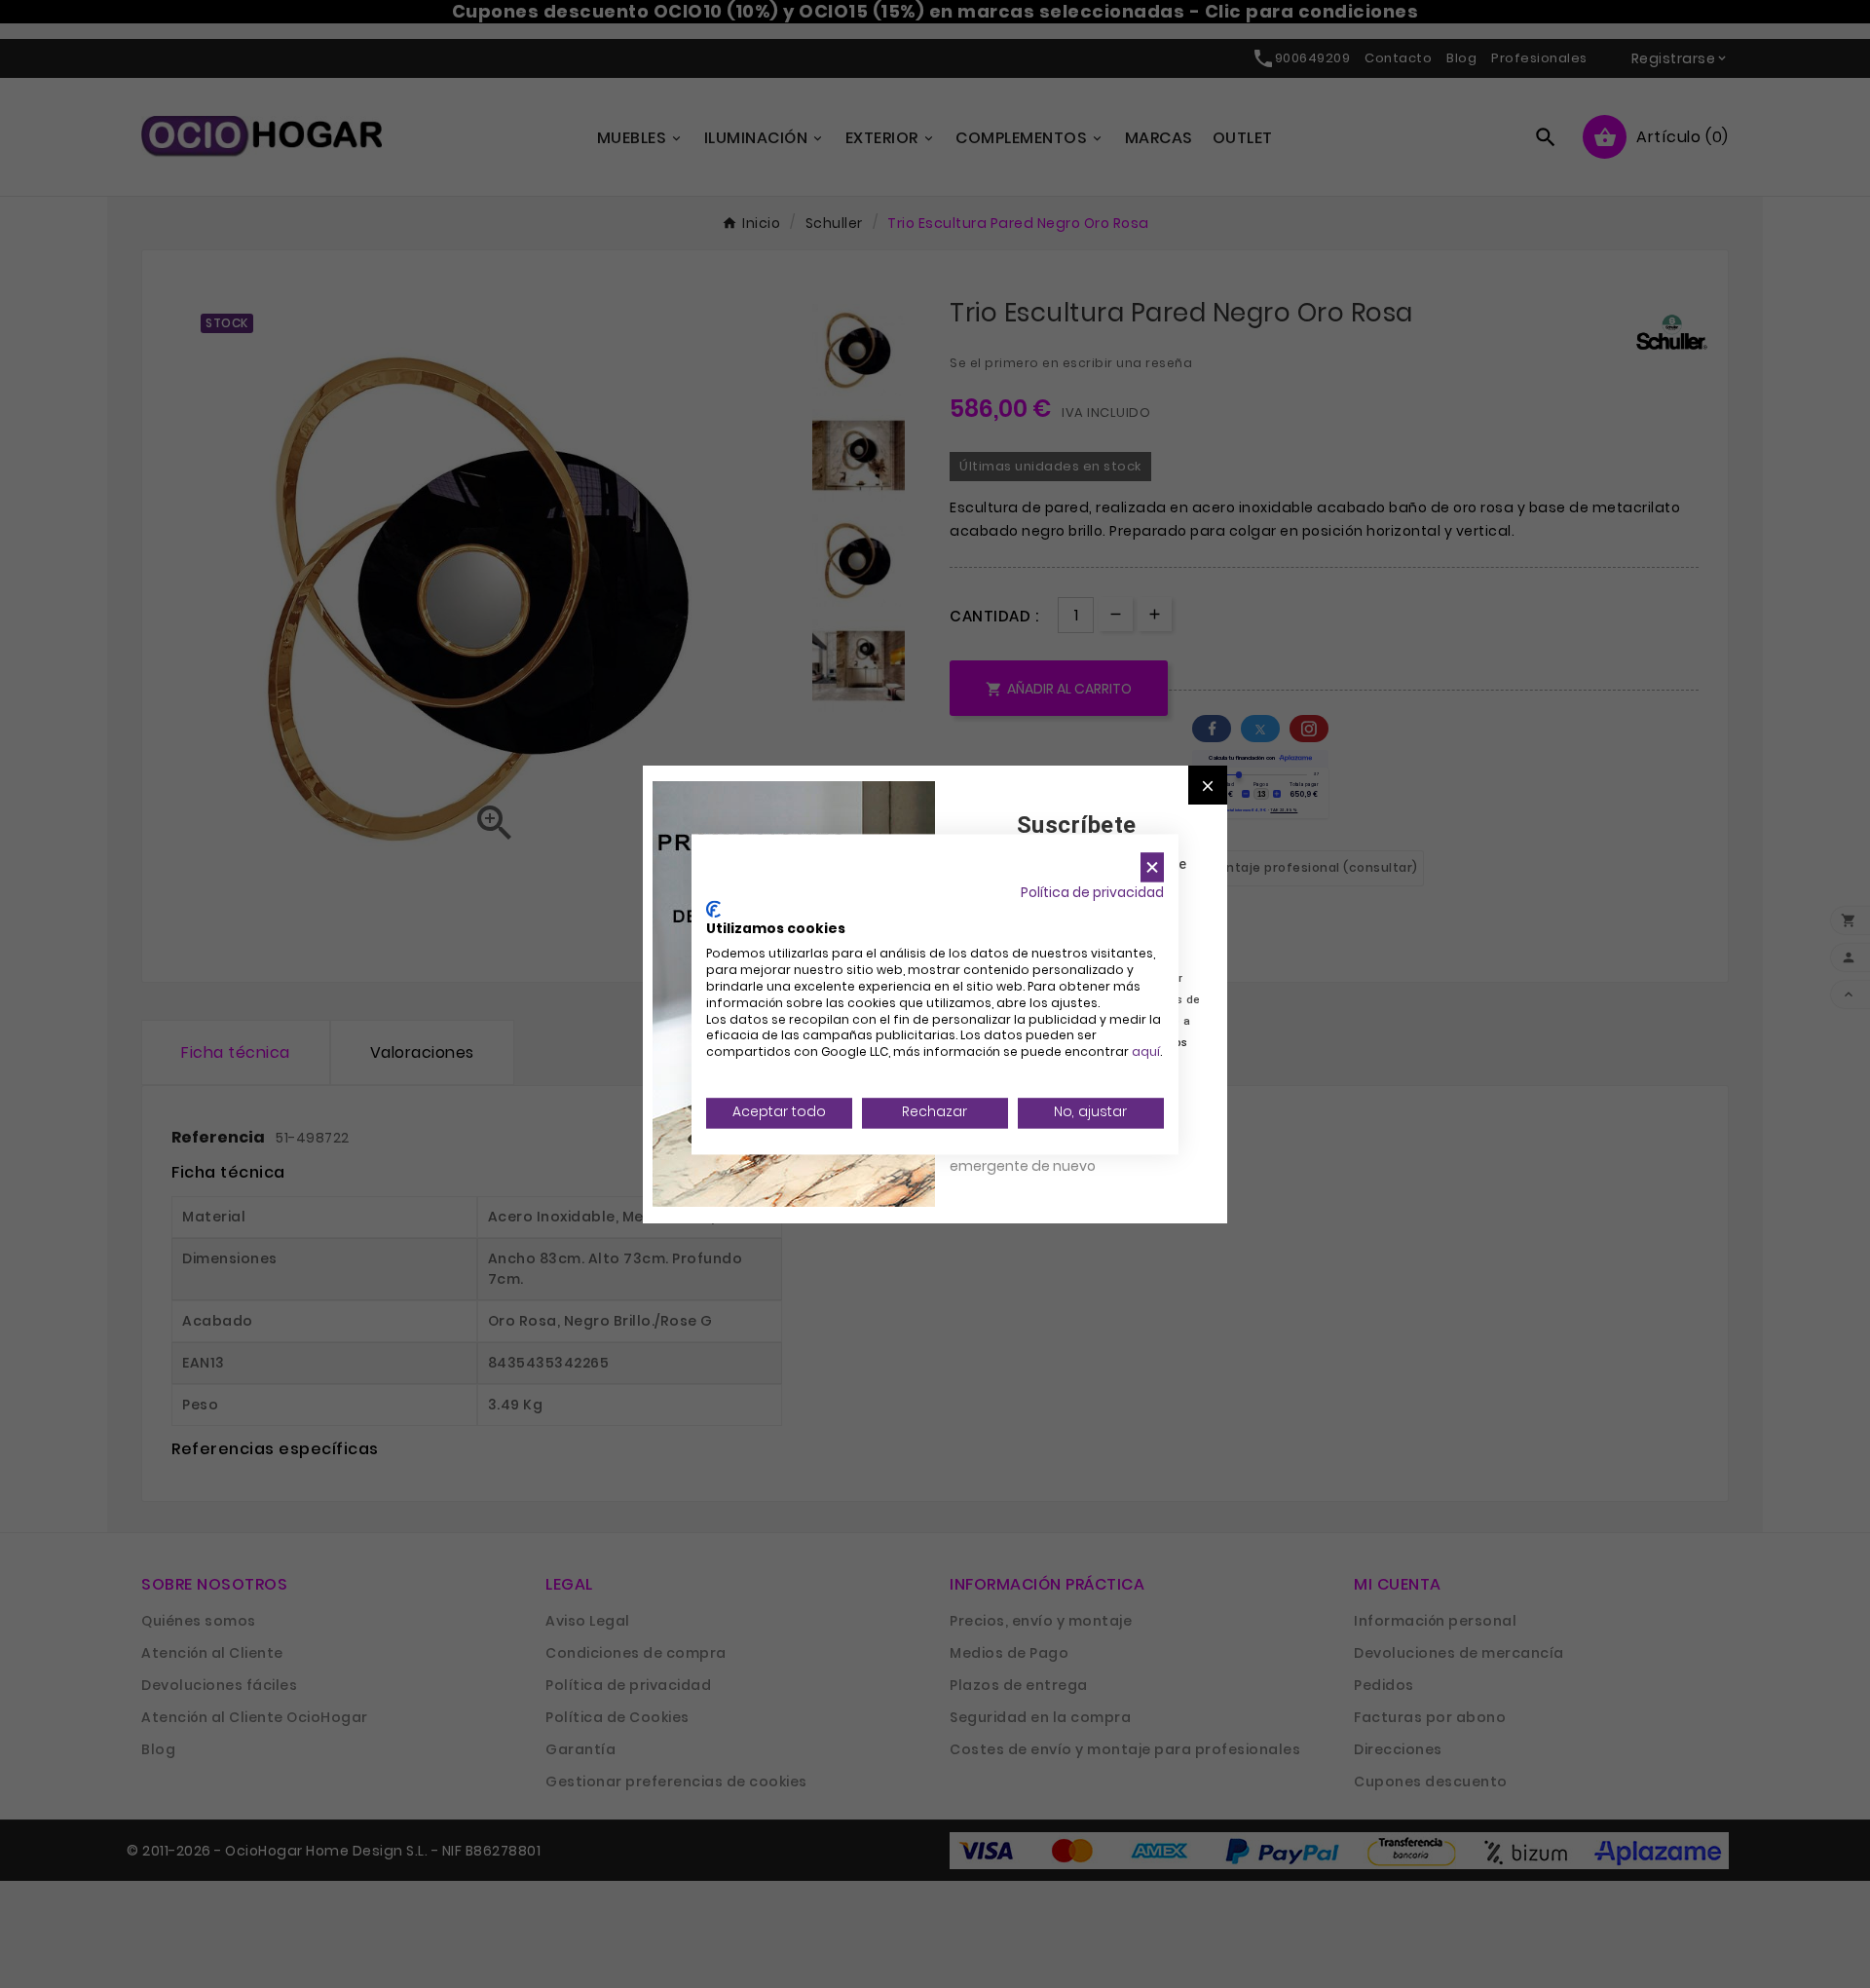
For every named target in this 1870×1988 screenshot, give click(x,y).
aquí (1146, 1052)
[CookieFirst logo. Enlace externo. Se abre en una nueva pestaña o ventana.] (713, 909)
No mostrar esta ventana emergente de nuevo (1037, 1155)
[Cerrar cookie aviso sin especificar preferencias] (1152, 867)
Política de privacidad (1092, 893)
